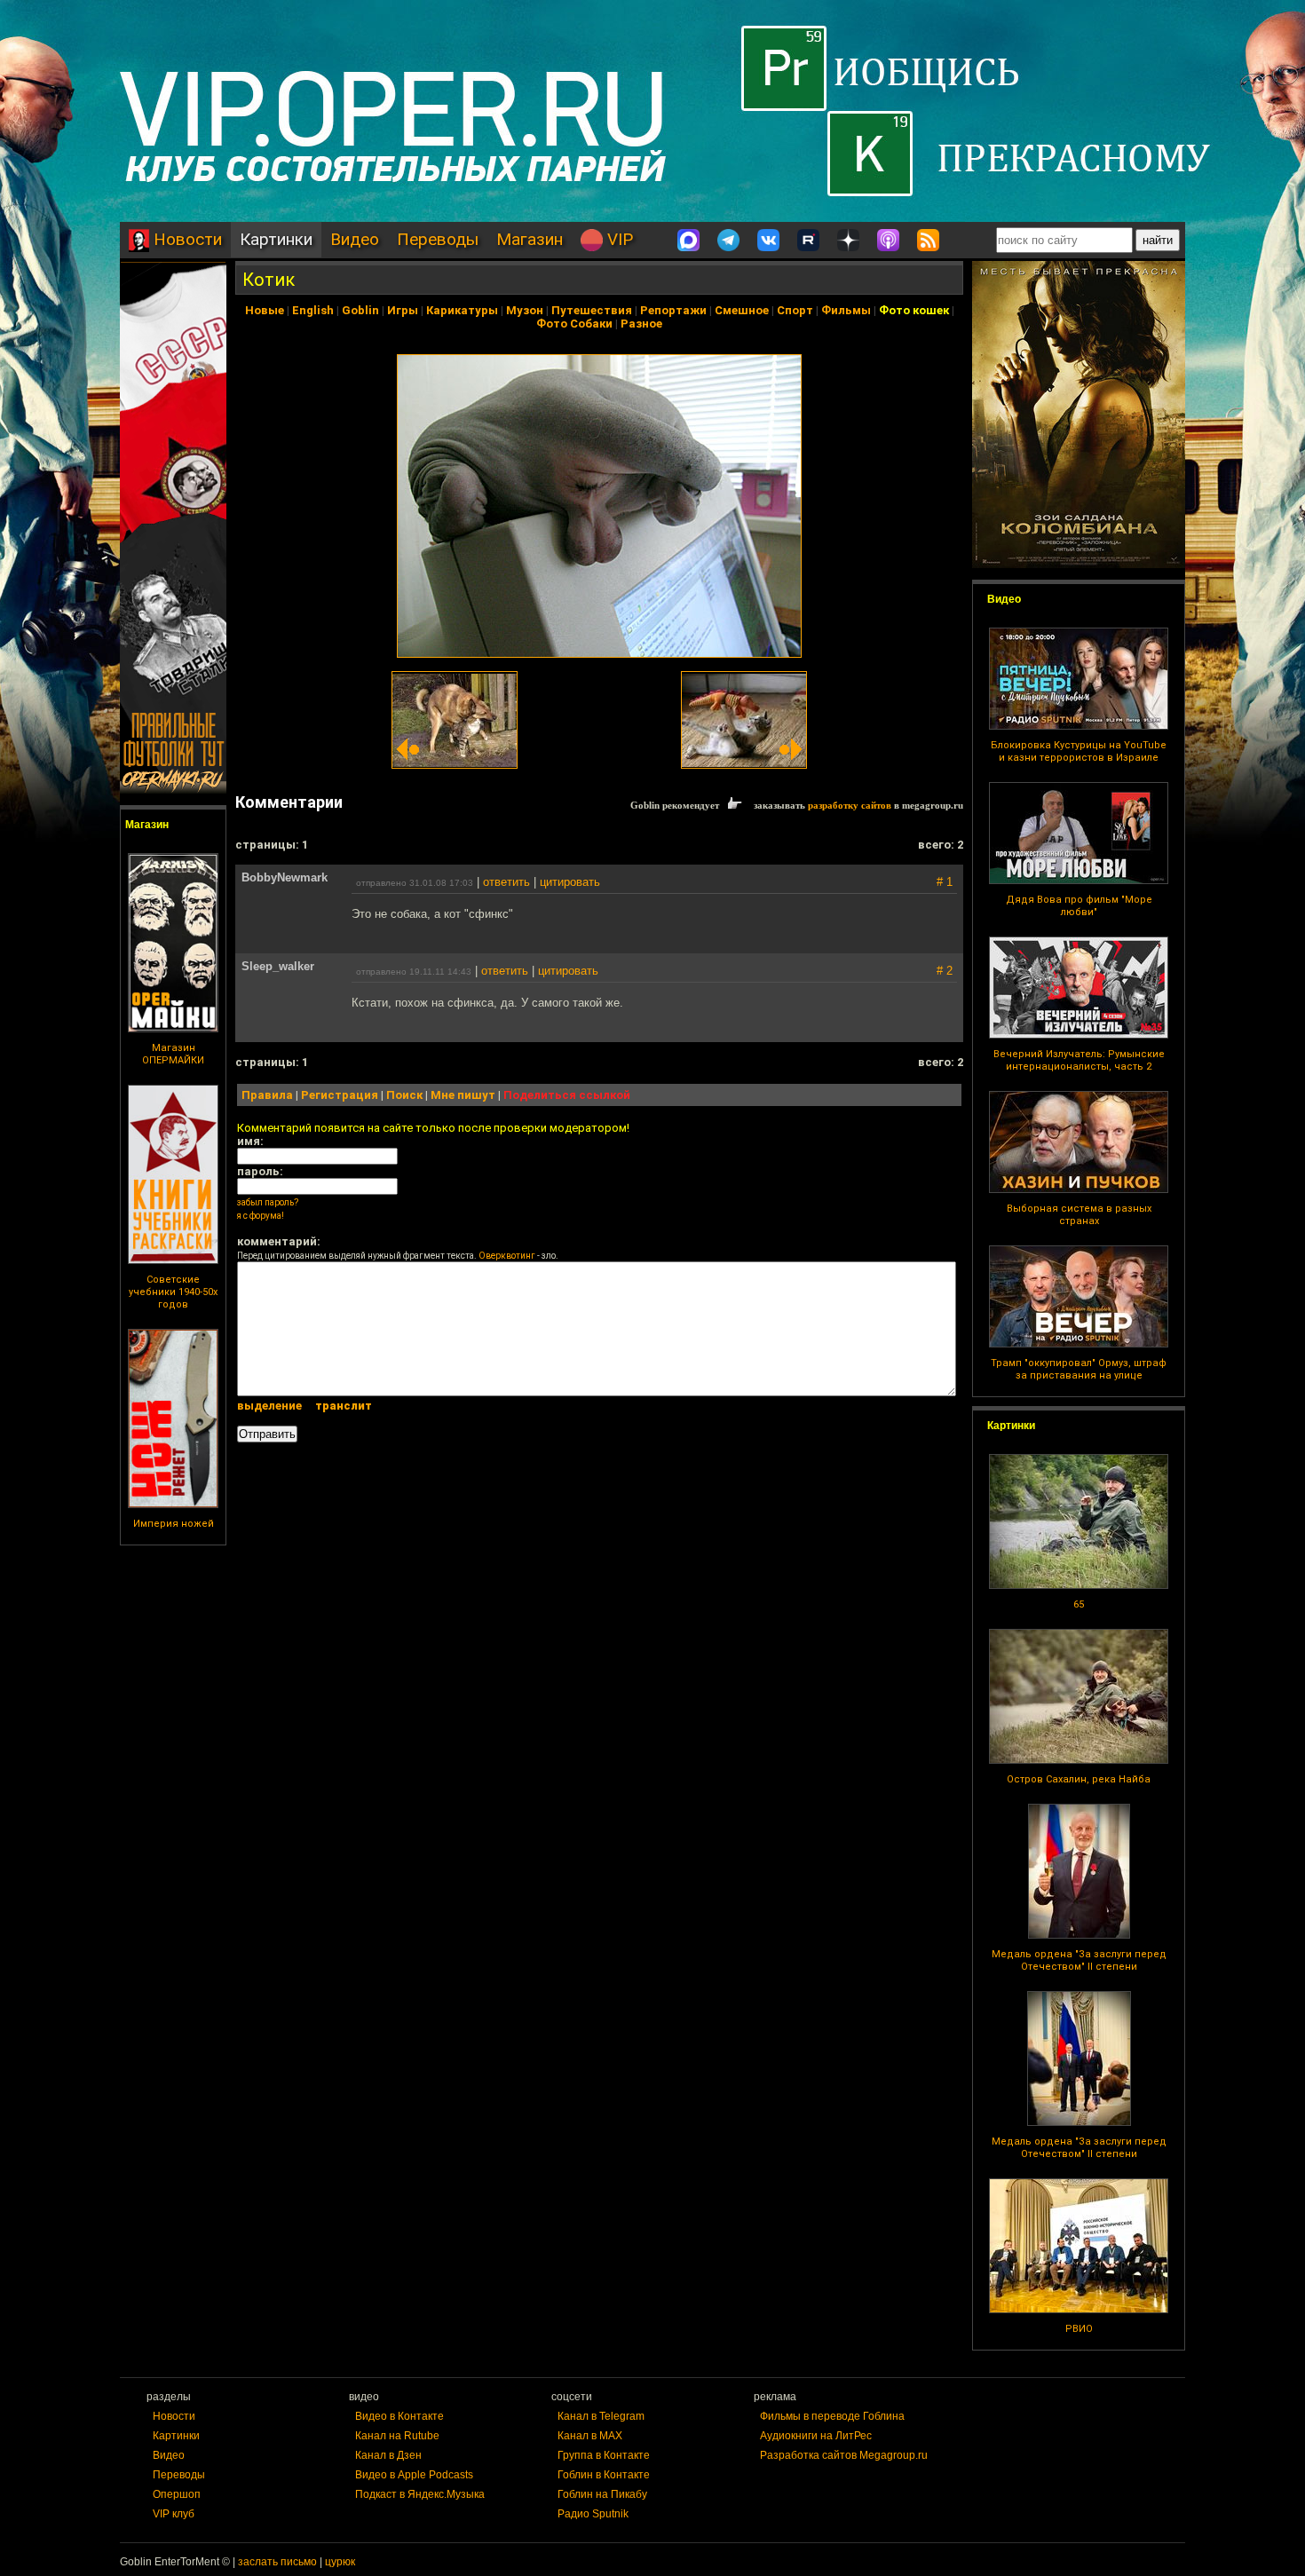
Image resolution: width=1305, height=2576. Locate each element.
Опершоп (177, 2494)
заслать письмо (277, 2562)
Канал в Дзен (388, 2455)
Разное (641, 324)
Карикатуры (462, 310)
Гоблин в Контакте (604, 2475)
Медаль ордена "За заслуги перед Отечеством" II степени (1079, 1960)
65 (1079, 1604)
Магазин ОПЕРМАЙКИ (173, 1054)
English (313, 310)
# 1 (945, 882)
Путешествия (592, 310)
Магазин (530, 239)
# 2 (945, 971)
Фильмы (846, 310)
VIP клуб (174, 2514)
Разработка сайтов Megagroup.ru (844, 2455)
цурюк (340, 2562)
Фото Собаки (574, 324)
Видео (355, 239)
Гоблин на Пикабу (602, 2494)
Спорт (795, 310)
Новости (186, 239)
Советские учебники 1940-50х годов (173, 1292)
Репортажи (673, 310)
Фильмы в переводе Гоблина (832, 2416)
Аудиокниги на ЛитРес (816, 2436)
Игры (403, 310)
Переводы (438, 239)
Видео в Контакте (399, 2416)
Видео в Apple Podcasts (414, 2475)
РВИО (1079, 2329)
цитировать (570, 882)
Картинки (276, 239)
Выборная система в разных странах (1079, 1215)
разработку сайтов (850, 805)
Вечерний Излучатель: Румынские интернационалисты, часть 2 (1079, 1060)
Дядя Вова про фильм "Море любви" (1079, 906)
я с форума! (261, 1216)
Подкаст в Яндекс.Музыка (420, 2494)
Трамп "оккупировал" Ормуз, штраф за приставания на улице (1079, 1369)
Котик (269, 280)
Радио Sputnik (593, 2514)
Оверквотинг (507, 1256)
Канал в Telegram (601, 2416)
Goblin (360, 310)
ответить (506, 882)
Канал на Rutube (397, 2436)
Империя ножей (174, 1524)
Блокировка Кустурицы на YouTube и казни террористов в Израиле (1079, 751)
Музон (525, 310)
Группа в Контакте (604, 2455)
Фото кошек (914, 310)
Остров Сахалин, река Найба (1079, 1779)
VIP (618, 239)
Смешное (742, 310)
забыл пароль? (268, 1202)
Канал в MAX (590, 2436)
